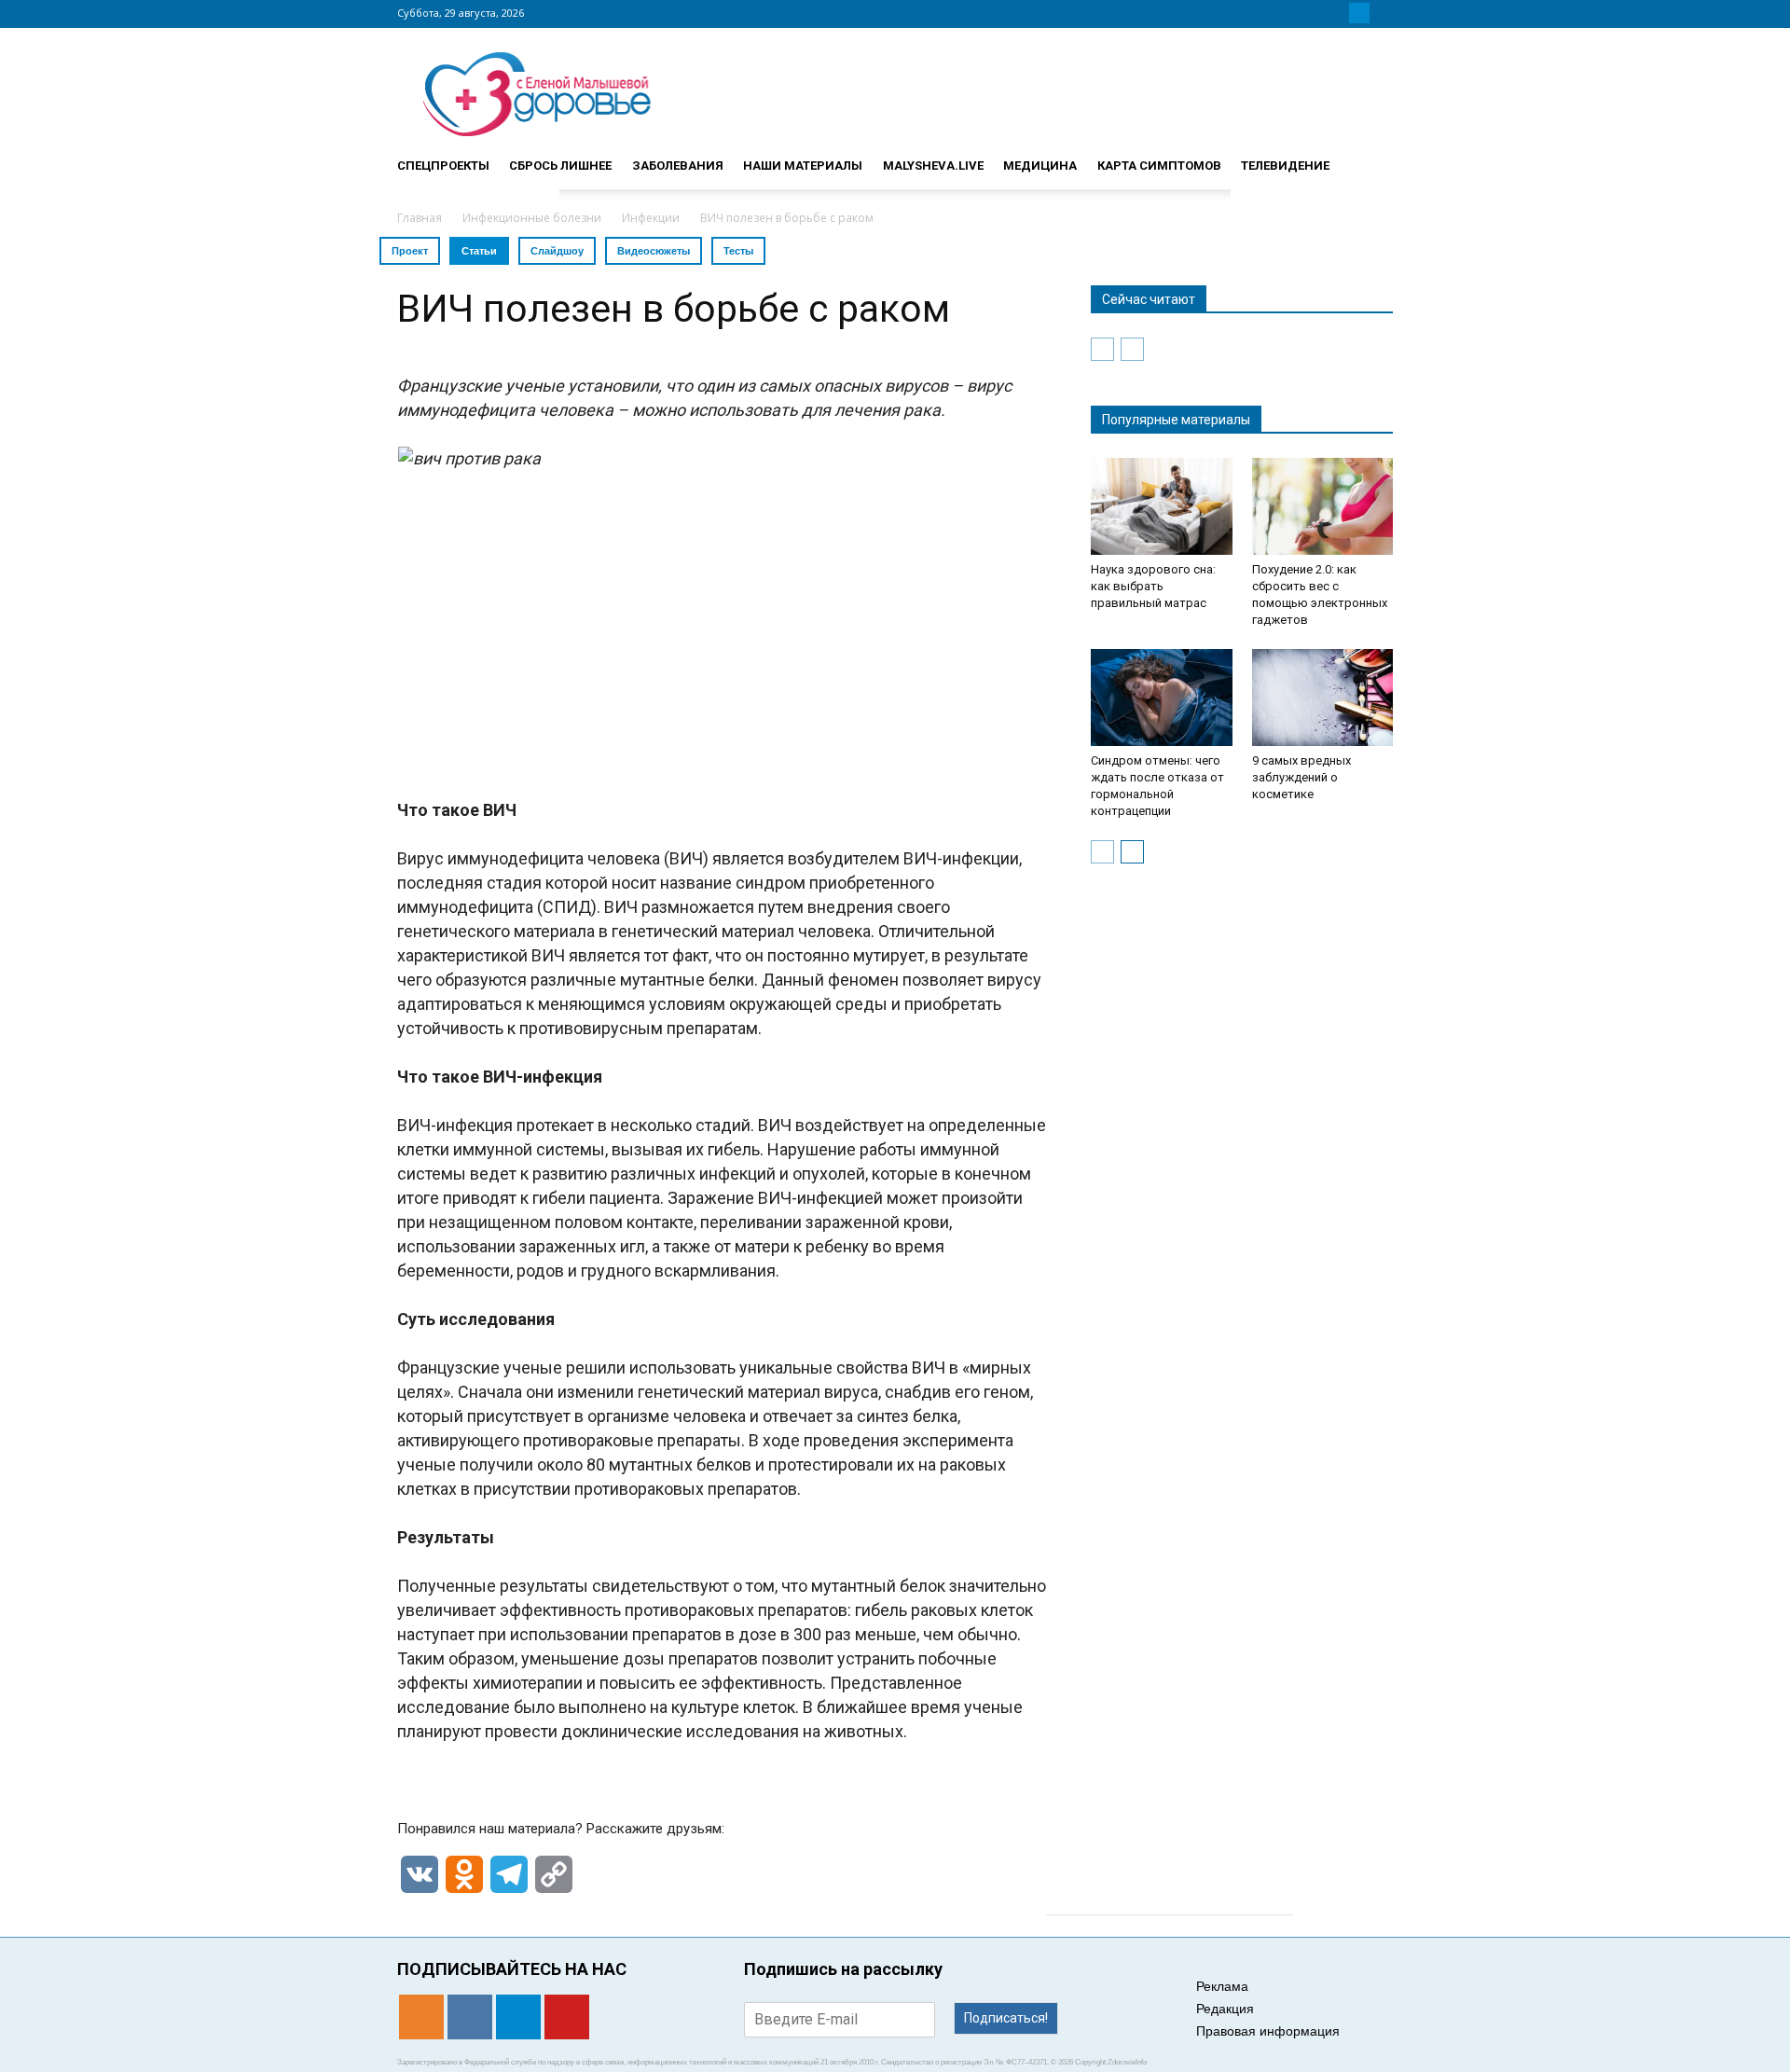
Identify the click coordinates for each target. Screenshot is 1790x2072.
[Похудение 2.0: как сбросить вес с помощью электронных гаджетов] (1323, 506)
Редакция (1225, 2009)
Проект (410, 251)
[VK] (1337, 13)
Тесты (738, 251)
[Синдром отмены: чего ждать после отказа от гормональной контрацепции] (1162, 698)
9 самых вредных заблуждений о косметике (1301, 777)
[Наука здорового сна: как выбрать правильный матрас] (1162, 506)
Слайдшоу (557, 251)
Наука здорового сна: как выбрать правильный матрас (1153, 586)
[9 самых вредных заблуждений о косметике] (1323, 698)
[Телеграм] (1359, 13)
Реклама (1222, 1986)
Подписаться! (1006, 2018)
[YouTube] (1382, 13)
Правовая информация (1268, 2031)
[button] (1370, 158)
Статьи (479, 251)
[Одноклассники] (1315, 13)
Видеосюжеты (654, 251)
